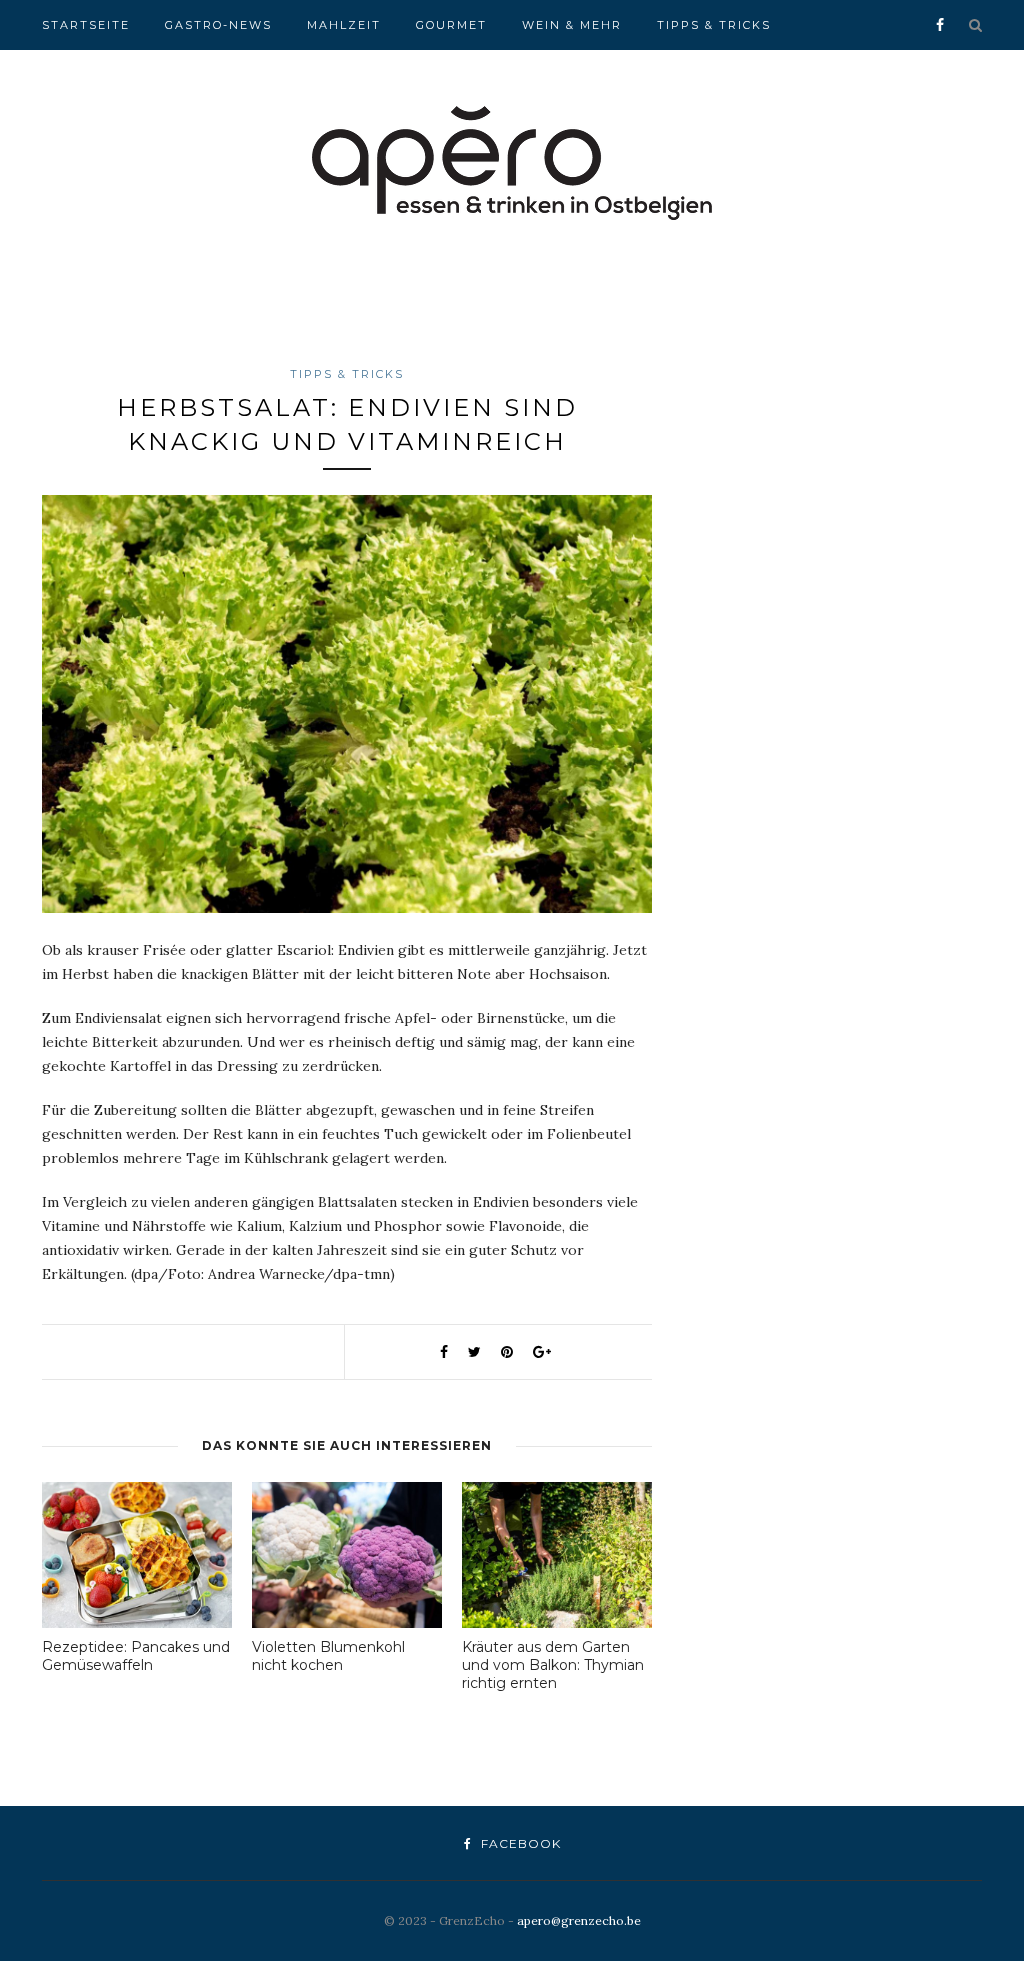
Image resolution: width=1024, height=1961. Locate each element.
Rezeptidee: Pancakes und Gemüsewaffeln (136, 1656)
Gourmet (451, 25)
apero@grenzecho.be (579, 1920)
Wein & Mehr (572, 25)
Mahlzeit (344, 25)
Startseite (86, 25)
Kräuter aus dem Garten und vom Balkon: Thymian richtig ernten (553, 1665)
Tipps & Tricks (714, 25)
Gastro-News (218, 25)
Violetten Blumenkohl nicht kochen (328, 1656)
